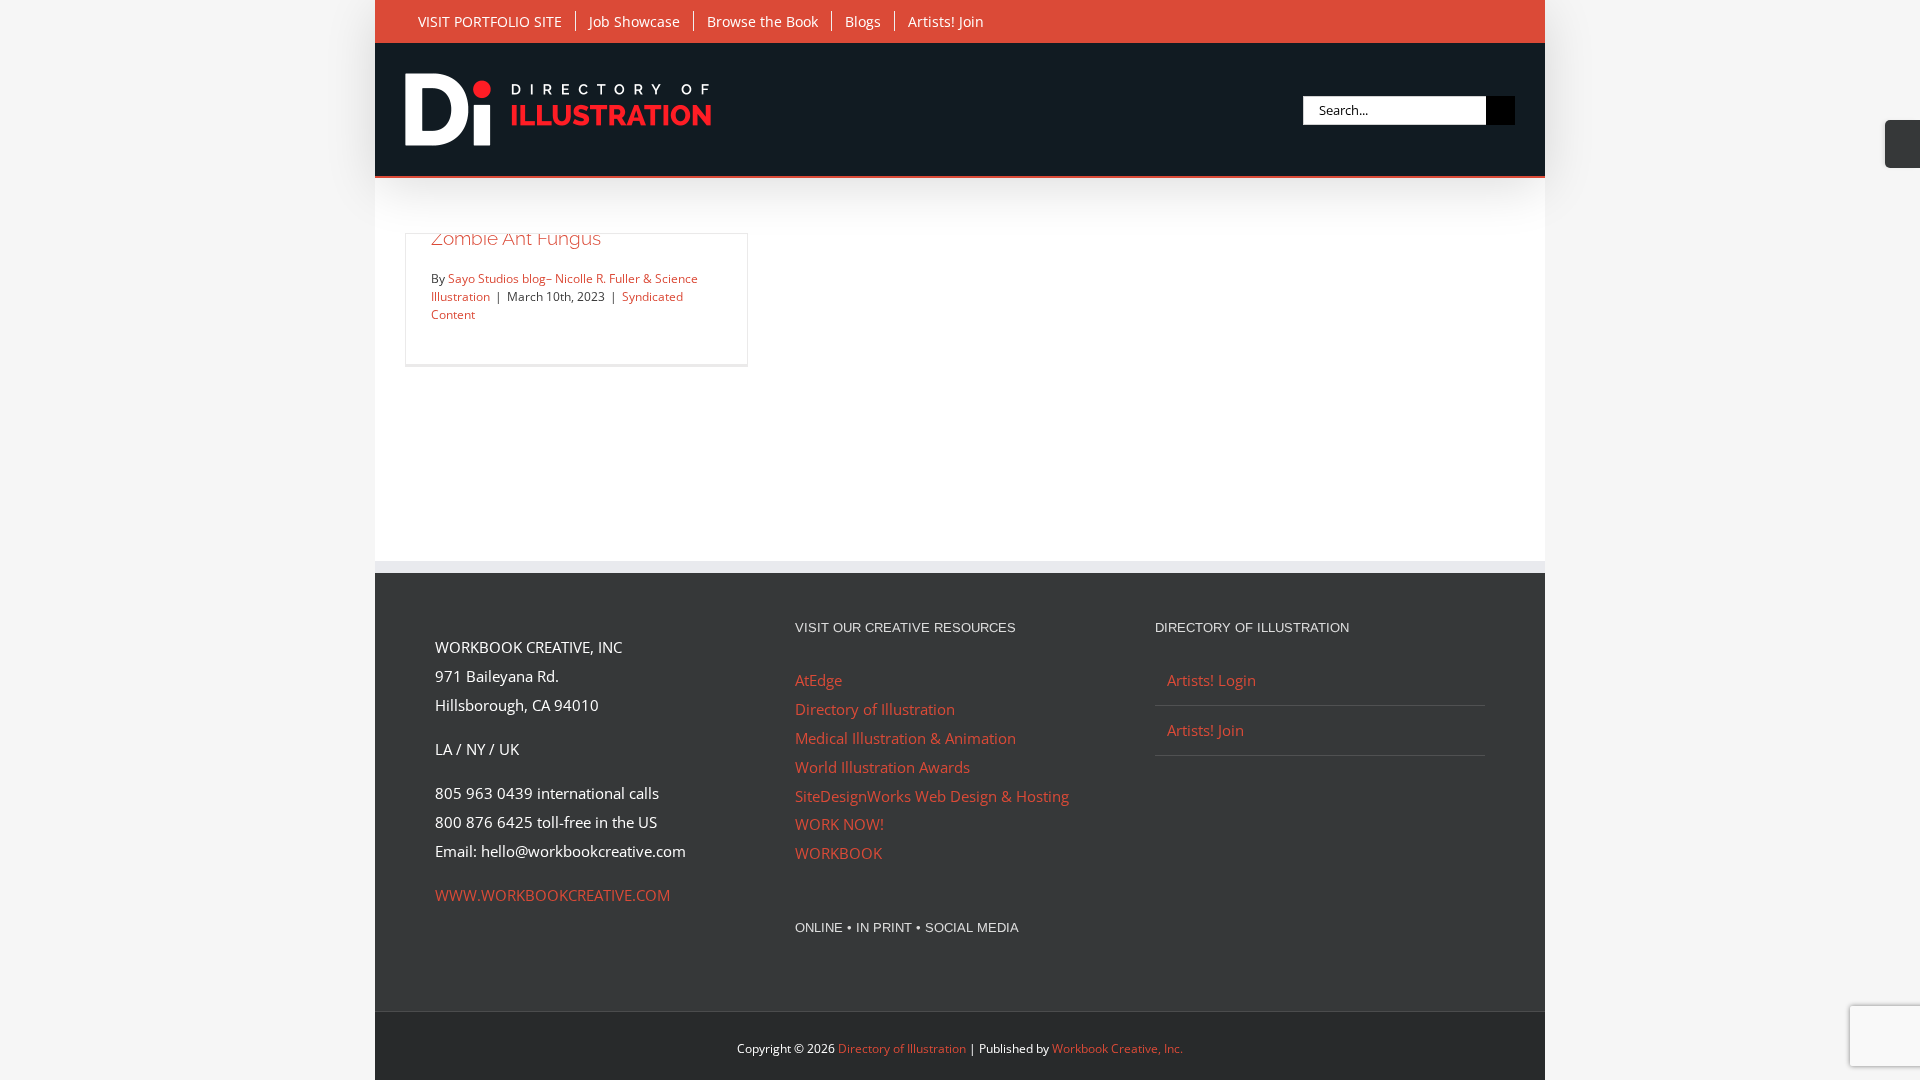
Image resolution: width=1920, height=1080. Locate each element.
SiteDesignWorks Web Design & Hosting (932, 796)
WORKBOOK (838, 853)
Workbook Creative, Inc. (1117, 1048)
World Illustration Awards (882, 767)
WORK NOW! (839, 824)
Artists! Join (1205, 730)
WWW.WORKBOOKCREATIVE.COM (552, 895)
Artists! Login (1211, 680)
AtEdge (818, 680)
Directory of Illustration (875, 709)
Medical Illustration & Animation (905, 738)
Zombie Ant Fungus (516, 238)
